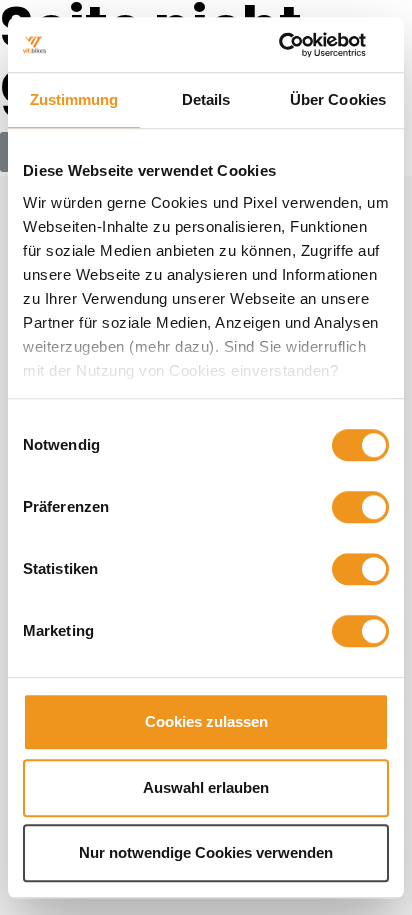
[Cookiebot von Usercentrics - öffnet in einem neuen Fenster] (301, 45)
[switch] (360, 507)
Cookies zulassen (206, 721)
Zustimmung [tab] (74, 99)
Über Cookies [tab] (338, 99)
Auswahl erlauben (206, 787)
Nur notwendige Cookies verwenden (206, 852)
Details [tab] (206, 99)
